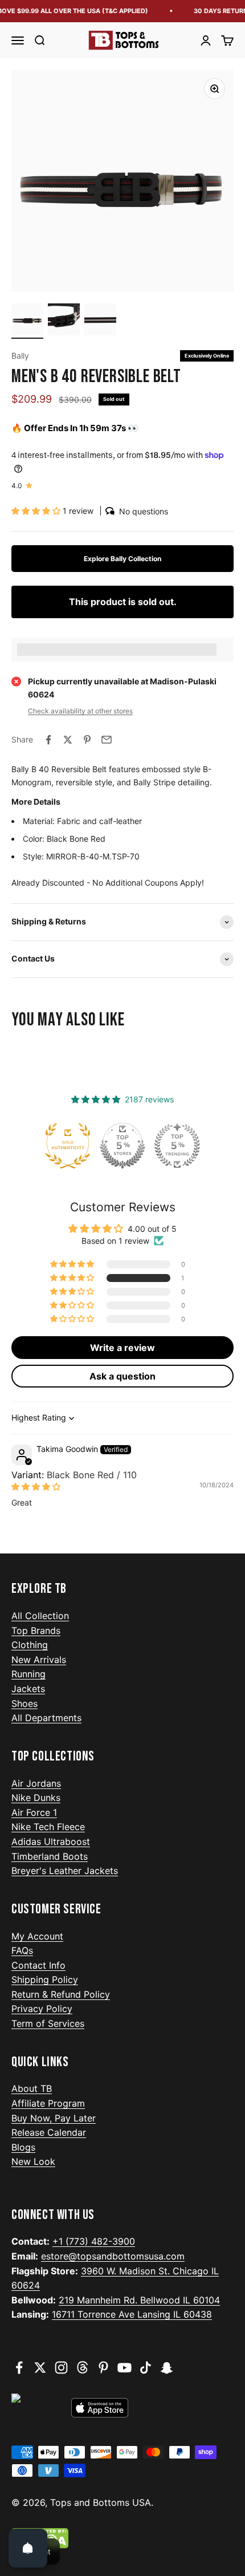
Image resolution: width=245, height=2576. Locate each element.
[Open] (28, 2548)
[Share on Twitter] (68, 740)
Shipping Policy (45, 1979)
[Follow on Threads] (82, 2368)
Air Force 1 (34, 1812)
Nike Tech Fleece (48, 1827)
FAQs (22, 1950)
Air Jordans (36, 1783)
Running (28, 1674)
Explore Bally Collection (122, 559)
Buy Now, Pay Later (54, 2118)
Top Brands (36, 1630)
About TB (32, 2088)
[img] (36, 1486)
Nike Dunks (36, 1798)
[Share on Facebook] (48, 740)
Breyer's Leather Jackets (65, 1871)
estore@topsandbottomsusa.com (113, 2256)
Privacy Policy (42, 2009)
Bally (20, 356)
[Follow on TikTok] (146, 2368)
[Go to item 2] (64, 321)
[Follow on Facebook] (19, 2368)
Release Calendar (49, 2132)
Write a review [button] (122, 1348)
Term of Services (48, 2023)
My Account (37, 1936)
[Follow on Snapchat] (167, 2368)
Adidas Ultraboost (51, 1841)
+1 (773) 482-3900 (94, 2241)
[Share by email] (107, 740)
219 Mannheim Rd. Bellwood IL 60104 (139, 2300)
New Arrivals (39, 1660)
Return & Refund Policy (61, 1994)
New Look (33, 2161)
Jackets (28, 1689)
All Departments (46, 1718)
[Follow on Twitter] (40, 2368)
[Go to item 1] (27, 321)
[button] (37, 511)
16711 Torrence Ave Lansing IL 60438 (132, 2314)
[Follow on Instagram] (61, 2368)
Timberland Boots (50, 1856)
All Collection (40, 1616)
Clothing (30, 1645)
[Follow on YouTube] (124, 2368)
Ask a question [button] (122, 1376)
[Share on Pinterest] (87, 740)
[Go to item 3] (100, 321)
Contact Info (38, 1965)
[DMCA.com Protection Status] (122, 2538)
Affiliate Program (48, 2103)
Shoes (24, 1703)
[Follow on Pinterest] (103, 2368)
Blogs (23, 2147)
